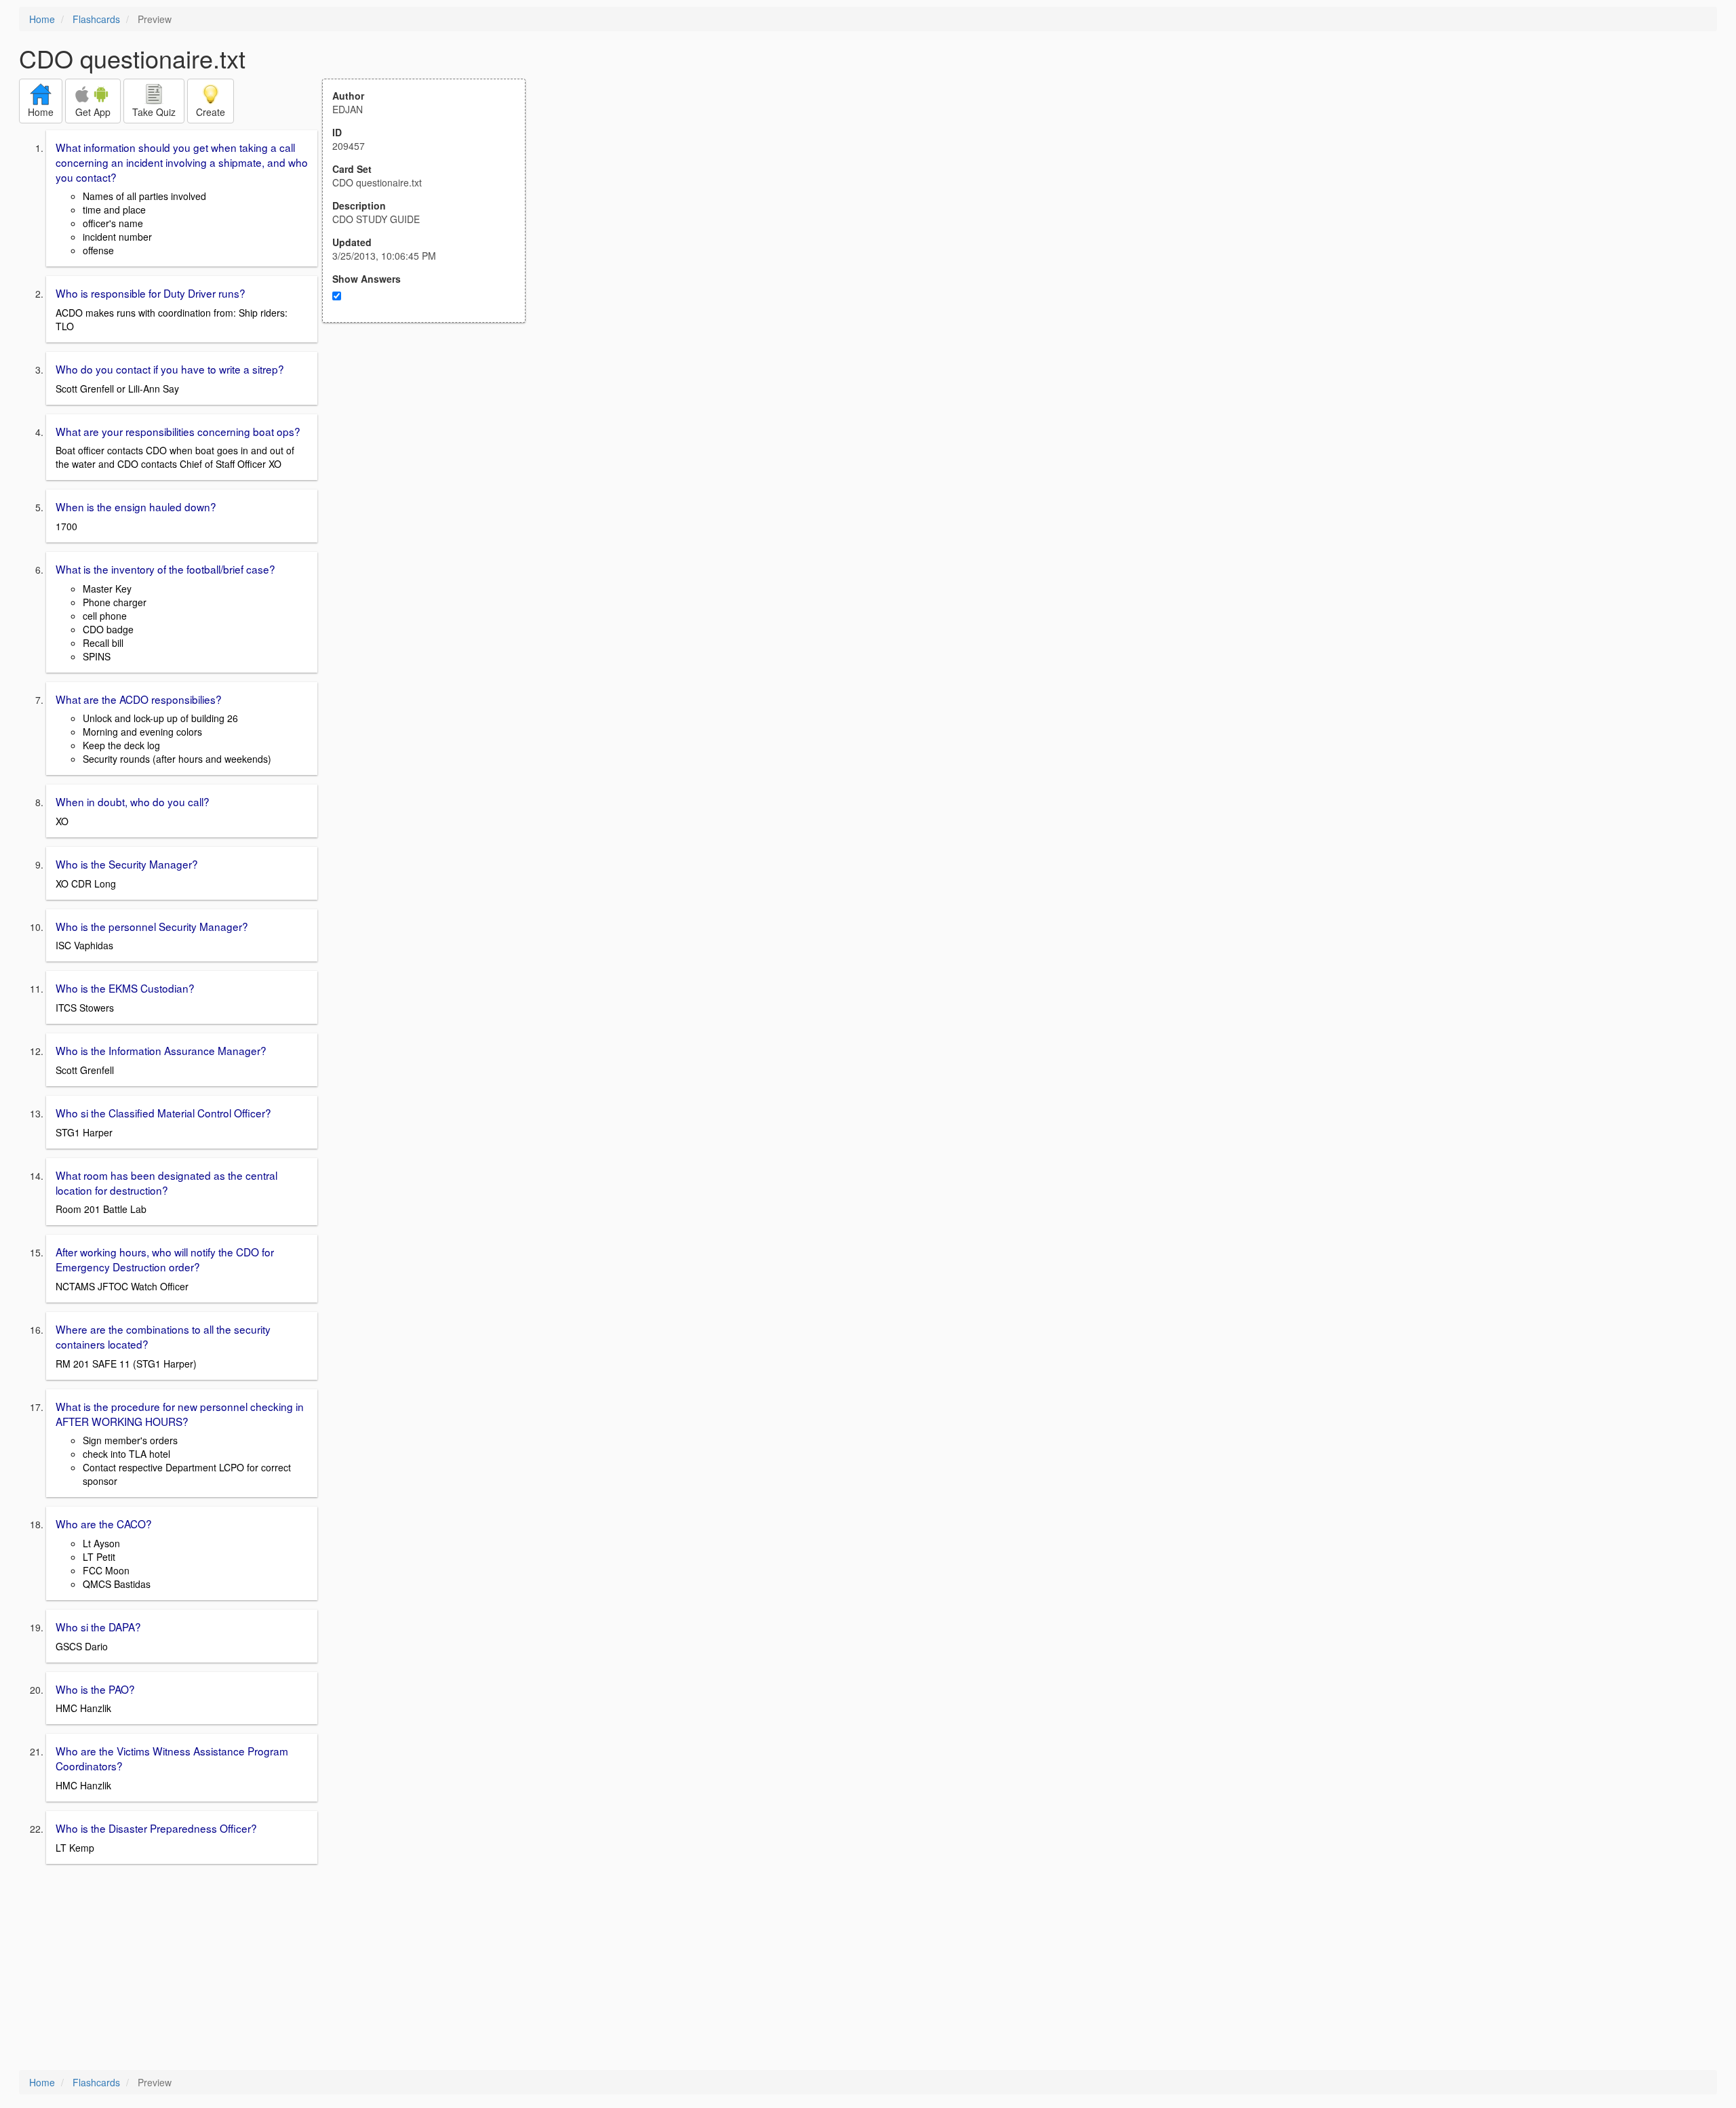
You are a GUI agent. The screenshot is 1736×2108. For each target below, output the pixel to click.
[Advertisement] (431, 456)
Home (42, 19)
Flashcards (96, 19)
